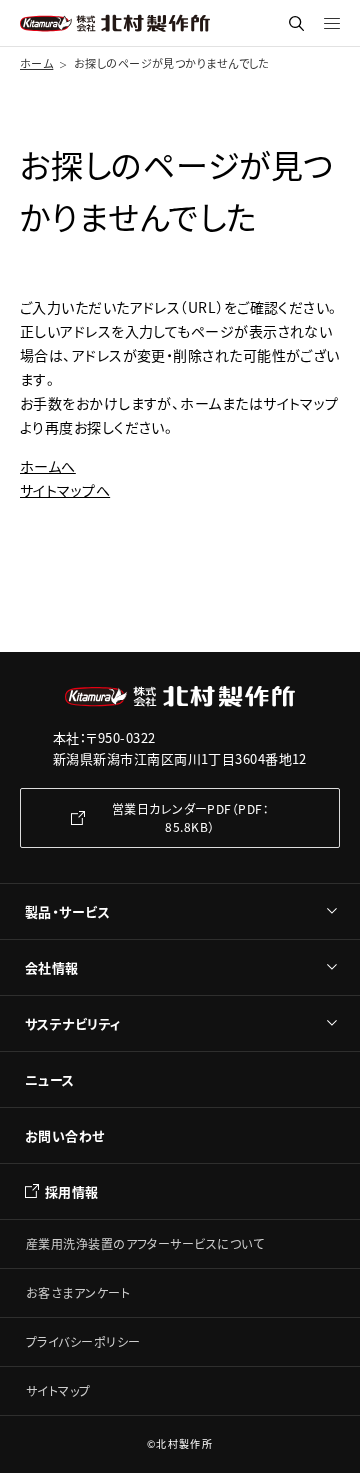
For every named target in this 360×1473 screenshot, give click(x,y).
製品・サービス (67, 911)
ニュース (50, 1079)
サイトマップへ (65, 490)
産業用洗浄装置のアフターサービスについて (145, 1243)
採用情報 (72, 1191)
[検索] (296, 23)
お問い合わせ (65, 1135)
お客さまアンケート (78, 1292)
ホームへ (48, 466)
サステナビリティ (73, 1023)
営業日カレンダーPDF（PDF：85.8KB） (190, 817)
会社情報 (52, 967)
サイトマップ (58, 1390)
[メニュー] (332, 23)
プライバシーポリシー (83, 1341)
